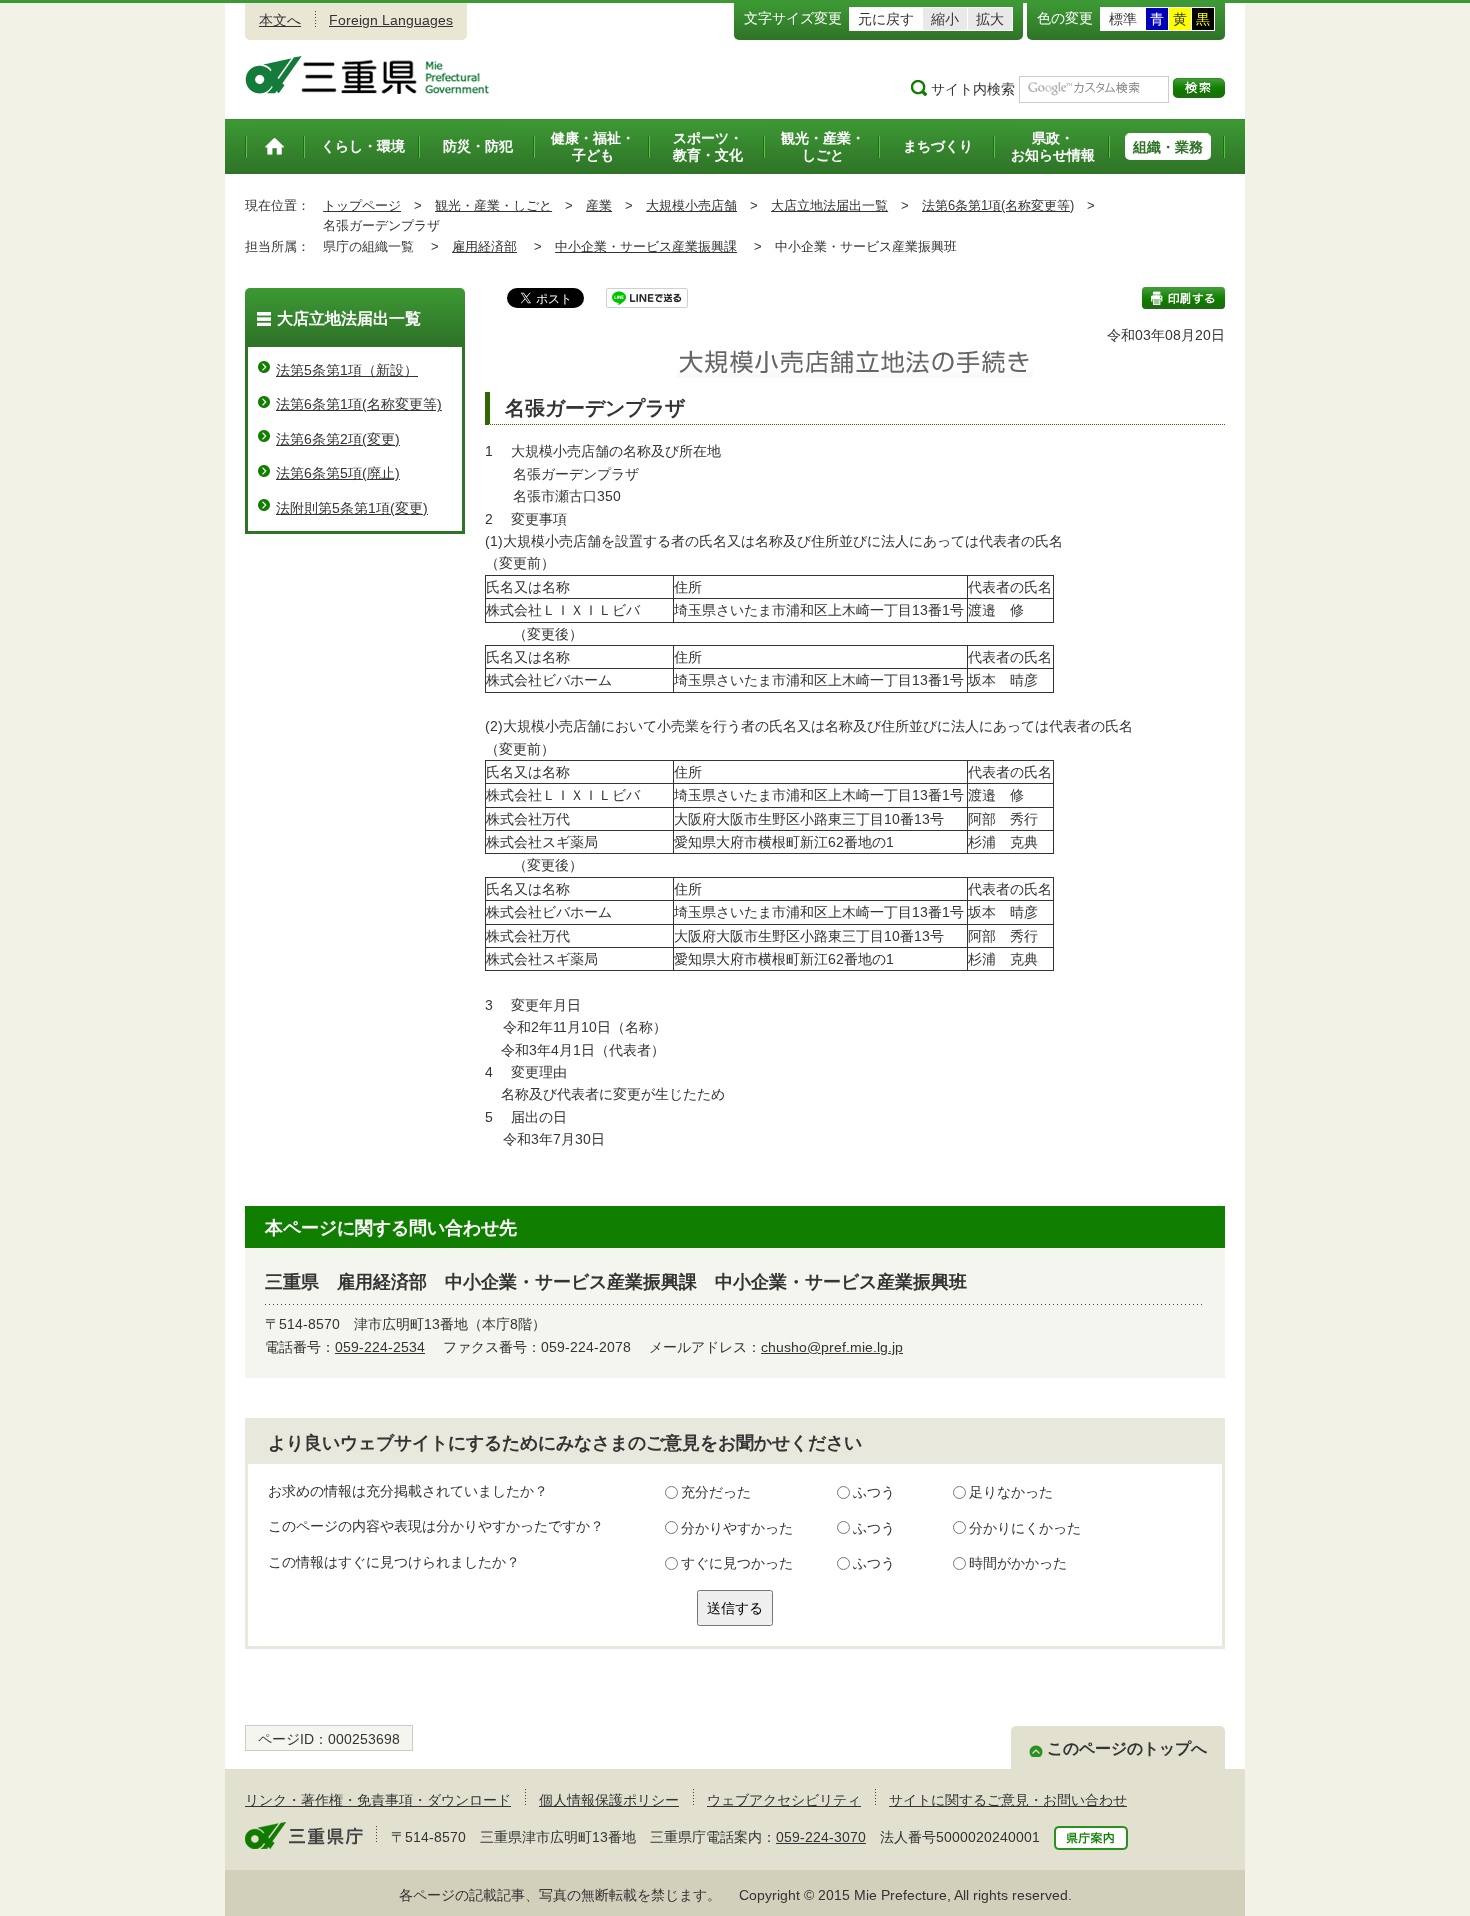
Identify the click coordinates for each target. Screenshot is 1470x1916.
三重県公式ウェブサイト (367, 75)
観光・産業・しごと (493, 205)
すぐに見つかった (737, 1563)
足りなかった (1011, 1492)
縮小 (945, 19)
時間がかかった (1018, 1563)
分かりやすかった (737, 1528)
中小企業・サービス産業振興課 (646, 246)
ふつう (874, 1492)
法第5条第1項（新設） (347, 370)
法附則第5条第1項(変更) (352, 508)
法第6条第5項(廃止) (338, 473)
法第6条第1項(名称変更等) (998, 205)
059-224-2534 (380, 1347)
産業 (599, 205)
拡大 (990, 19)
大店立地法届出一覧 (829, 205)
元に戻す (886, 19)
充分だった (716, 1492)
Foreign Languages (391, 20)
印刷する (1183, 298)
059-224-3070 (821, 1837)
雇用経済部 (484, 246)
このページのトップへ (1127, 1748)
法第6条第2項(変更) (338, 439)
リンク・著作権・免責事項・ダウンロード (378, 1800)
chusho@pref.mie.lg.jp (832, 1347)
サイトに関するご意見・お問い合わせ (1008, 1800)
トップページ (362, 205)
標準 (1123, 19)
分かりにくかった (1025, 1528)
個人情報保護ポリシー (609, 1800)
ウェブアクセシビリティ (784, 1800)
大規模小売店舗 (691, 205)
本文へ (280, 20)
